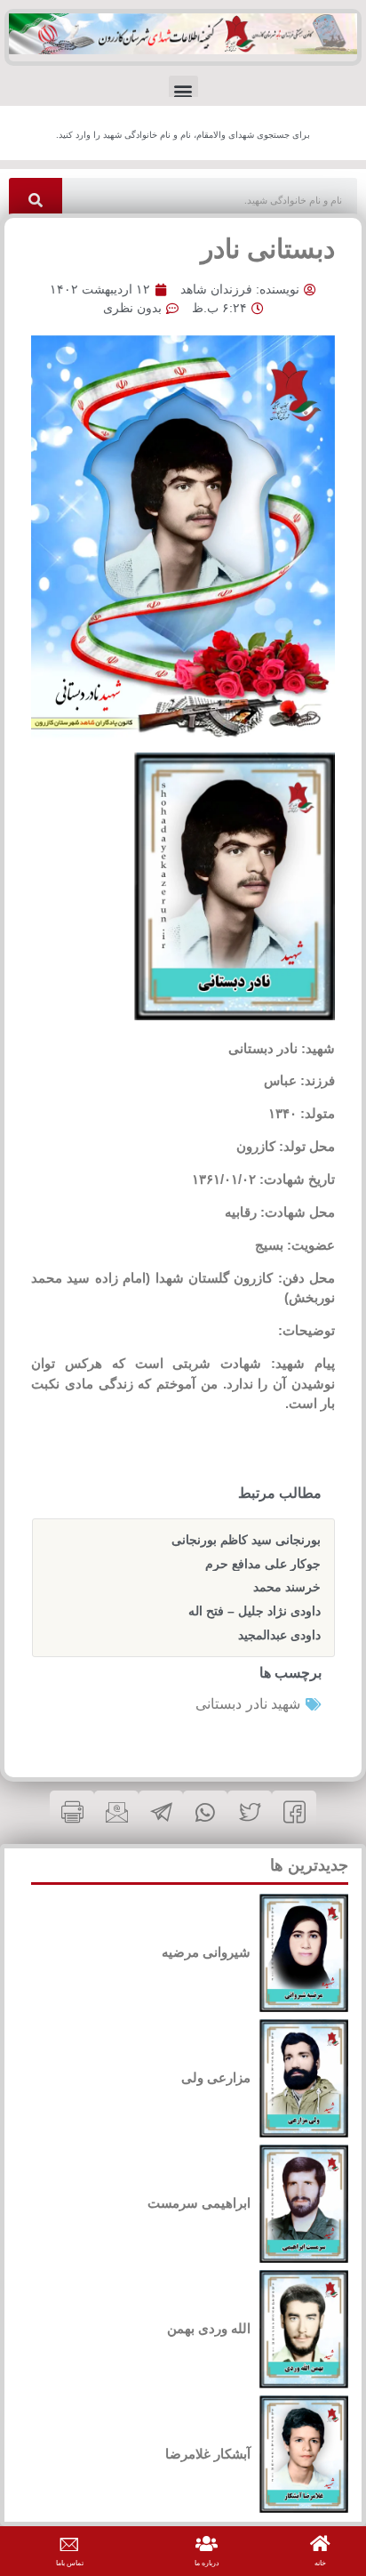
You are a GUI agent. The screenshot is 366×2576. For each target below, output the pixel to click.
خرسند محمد (287, 1587)
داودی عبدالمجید (279, 1635)
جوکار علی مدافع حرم (263, 1564)
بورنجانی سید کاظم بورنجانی (246, 1540)
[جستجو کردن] (36, 200)
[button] (183, 90)
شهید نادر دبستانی (248, 1704)
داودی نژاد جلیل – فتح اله (255, 1611)
